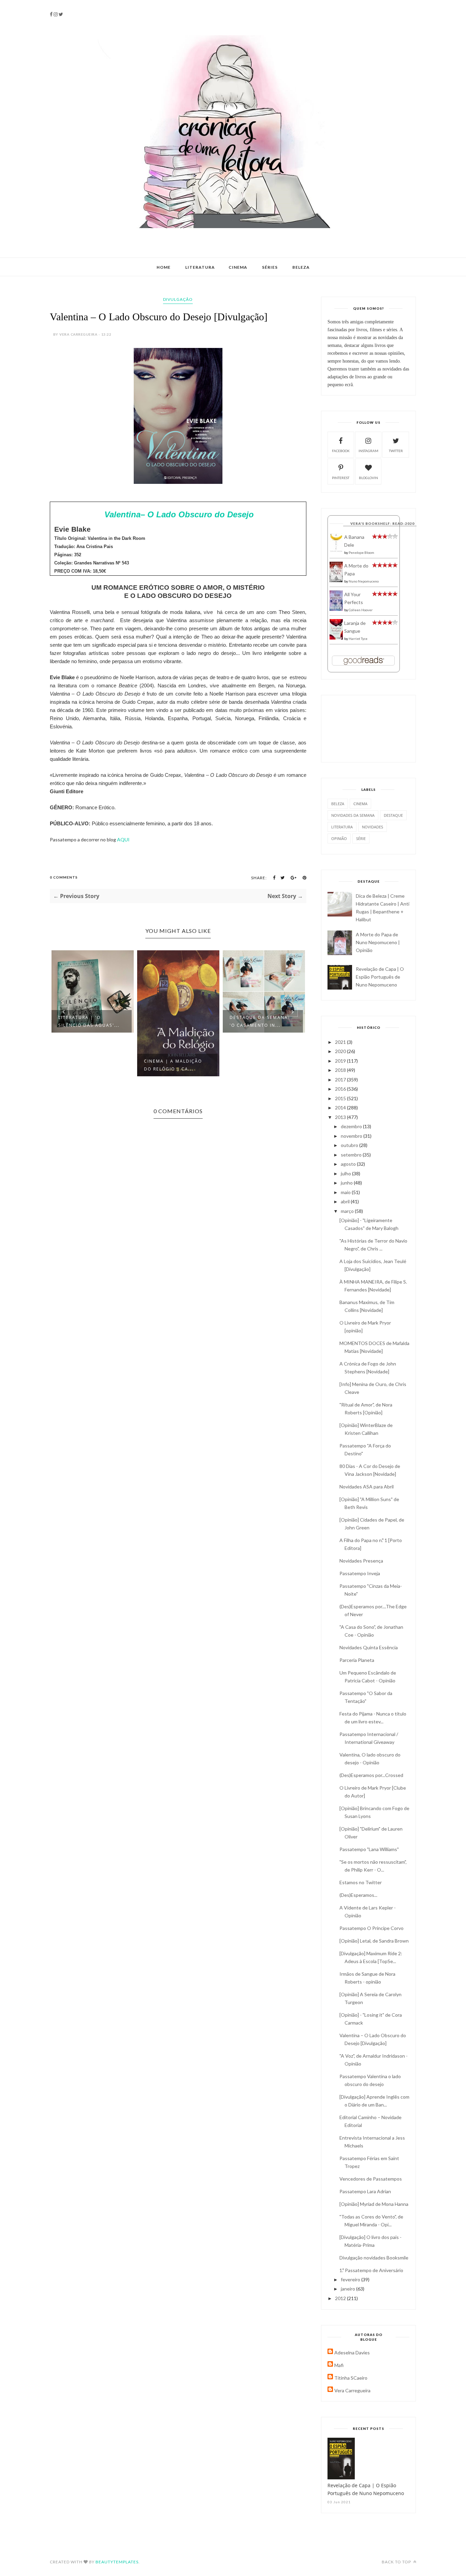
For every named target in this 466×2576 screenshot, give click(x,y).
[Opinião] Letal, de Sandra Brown (374, 1941)
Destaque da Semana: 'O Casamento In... (260, 1021)
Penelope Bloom (361, 552)
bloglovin (368, 478)
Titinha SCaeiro (351, 2378)
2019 (341, 1061)
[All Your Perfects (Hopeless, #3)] (336, 609)
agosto (349, 1164)
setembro (352, 1155)
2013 (341, 1117)
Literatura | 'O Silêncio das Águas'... (89, 1021)
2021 (341, 1042)
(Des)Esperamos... (358, 1895)
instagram (368, 451)
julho (346, 1173)
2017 (341, 1080)
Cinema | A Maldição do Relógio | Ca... (173, 1065)
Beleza (301, 267)
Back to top (397, 2562)
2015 (341, 1098)
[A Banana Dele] (336, 551)
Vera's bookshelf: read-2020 (382, 523)
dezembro (352, 1126)
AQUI (123, 839)
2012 (341, 2298)
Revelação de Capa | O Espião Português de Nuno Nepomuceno (380, 977)
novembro (352, 1136)
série (361, 838)
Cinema (238, 267)
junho (347, 1183)
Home (164, 267)
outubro (350, 1145)
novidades (373, 827)
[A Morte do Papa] (336, 580)
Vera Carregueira (352, 2390)
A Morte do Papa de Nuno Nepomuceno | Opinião (378, 942)
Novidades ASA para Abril (367, 1487)
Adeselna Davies (352, 2353)
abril (346, 1201)
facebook (341, 451)
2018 (341, 1070)
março (348, 1211)
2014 (341, 1108)
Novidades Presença (361, 1561)
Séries (270, 267)
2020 (341, 1051)
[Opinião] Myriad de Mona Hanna (374, 2204)
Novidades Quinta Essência (369, 1647)
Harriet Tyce (358, 639)
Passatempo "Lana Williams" (369, 1849)
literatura (342, 827)
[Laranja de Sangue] (336, 638)
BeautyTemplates (117, 2562)
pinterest (341, 478)
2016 (341, 1089)
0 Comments (64, 877)
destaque (393, 815)
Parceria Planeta (357, 1660)
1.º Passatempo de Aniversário (371, 2270)
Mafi (339, 2365)
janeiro (348, 2289)
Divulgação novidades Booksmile (374, 2258)
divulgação (178, 299)
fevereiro (351, 2279)
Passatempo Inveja (360, 1573)
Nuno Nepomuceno (364, 581)
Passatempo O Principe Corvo (372, 1928)
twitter (396, 451)
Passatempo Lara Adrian (365, 2191)
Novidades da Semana (353, 815)
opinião (339, 838)
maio (346, 1192)
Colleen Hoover (361, 610)
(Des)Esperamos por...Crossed (371, 1775)
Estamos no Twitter (361, 1882)
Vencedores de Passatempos (371, 2179)
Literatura (200, 267)
